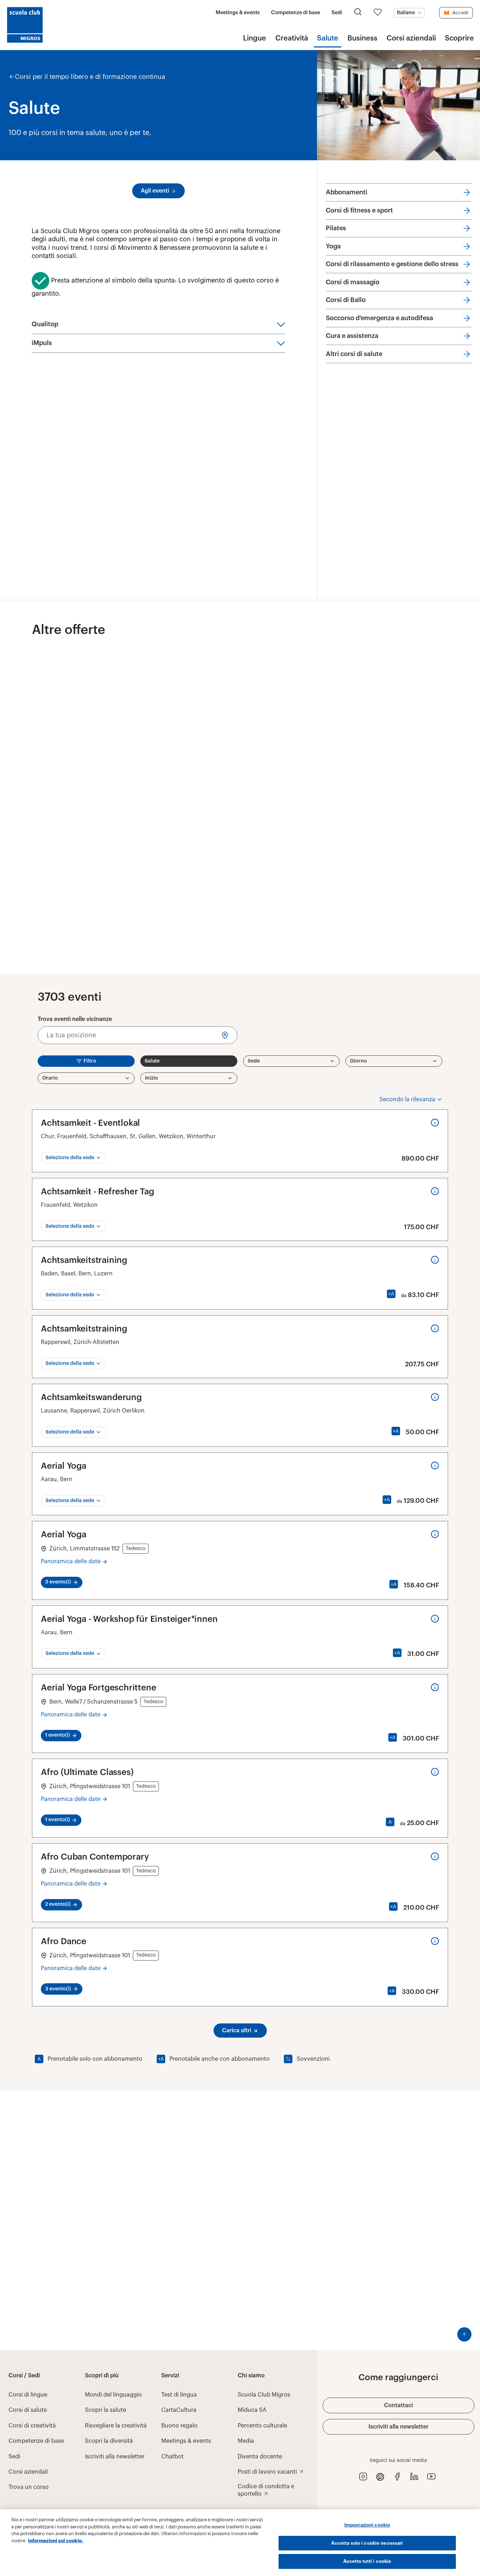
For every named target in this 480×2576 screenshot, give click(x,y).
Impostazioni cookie (367, 2525)
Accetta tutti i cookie (367, 2561)
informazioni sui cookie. (56, 2541)
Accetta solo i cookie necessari (367, 2543)
